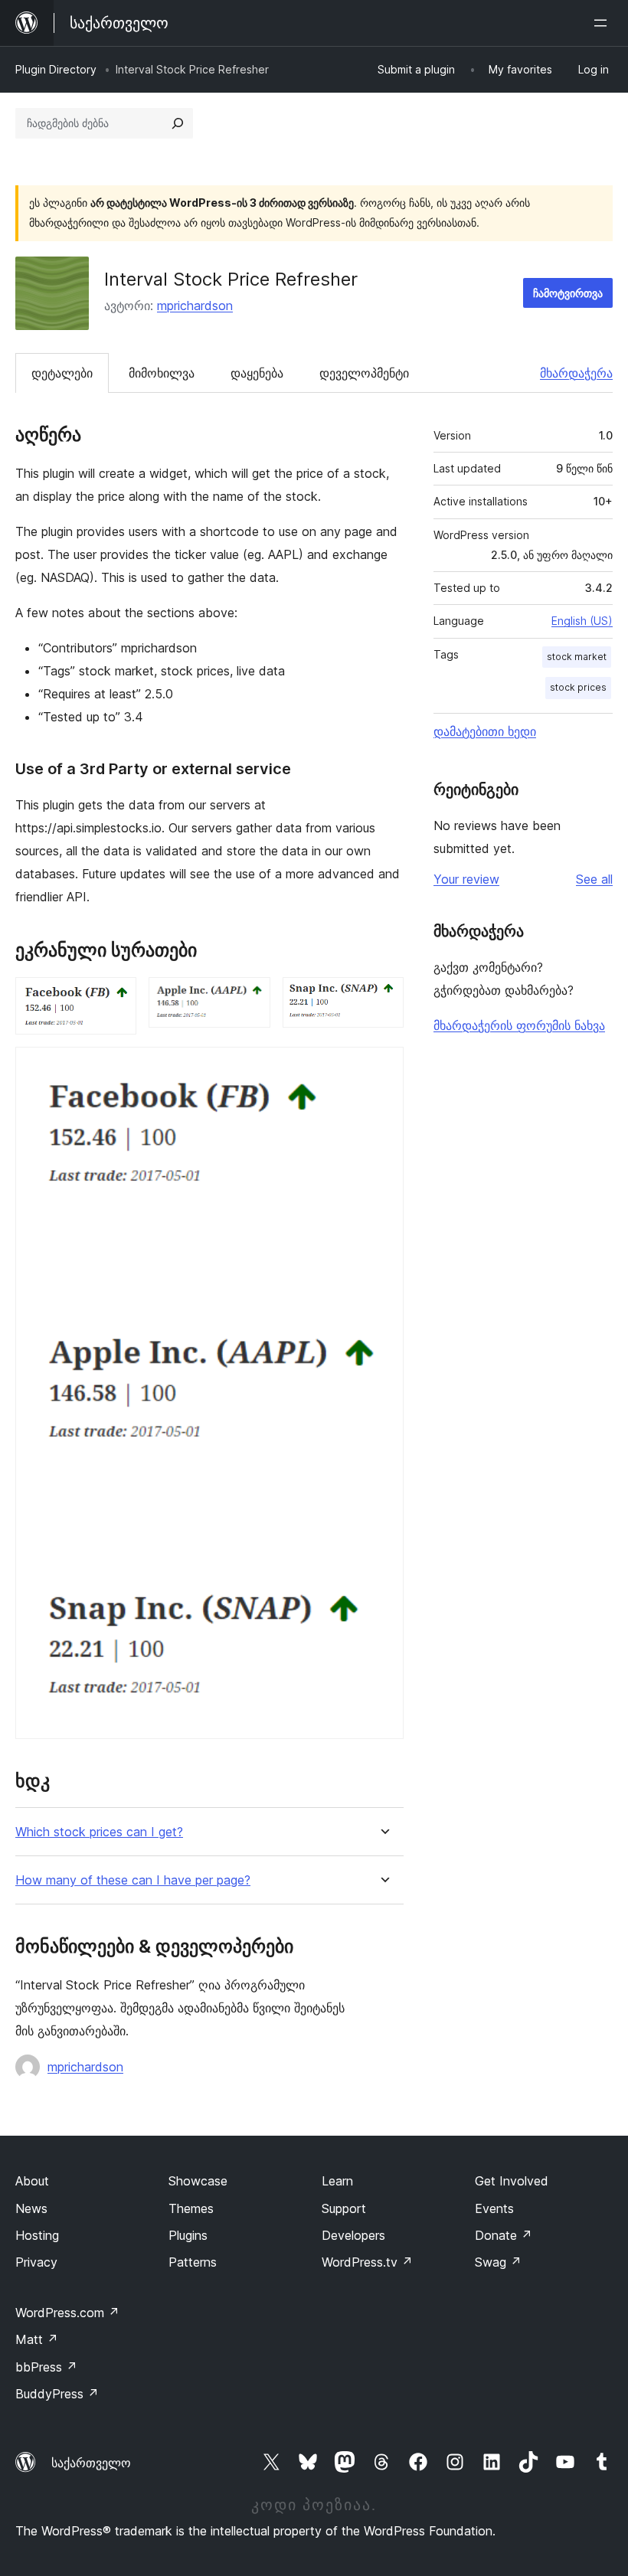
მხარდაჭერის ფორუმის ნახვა (519, 1025)
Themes (191, 2208)
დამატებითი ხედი (485, 731)
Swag (498, 2262)
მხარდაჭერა (576, 373)
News (31, 2208)
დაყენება (257, 373)
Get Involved (512, 2181)
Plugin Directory (56, 69)
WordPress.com (67, 2313)
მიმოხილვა (162, 373)
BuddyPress (57, 2394)
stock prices (578, 687)
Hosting (37, 2235)
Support (344, 2208)
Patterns (193, 2262)
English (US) (582, 621)
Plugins (188, 2235)
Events (494, 2208)
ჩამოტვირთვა (568, 293)
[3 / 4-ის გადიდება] (383, 998)
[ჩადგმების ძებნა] (178, 123)
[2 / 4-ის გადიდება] (250, 998)
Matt (37, 2339)
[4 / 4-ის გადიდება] (383, 1067)
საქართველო (91, 2463)
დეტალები (62, 373)
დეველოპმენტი (364, 373)
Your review (466, 879)
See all (594, 879)
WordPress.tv (367, 2262)
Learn (337, 2181)
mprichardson (195, 306)
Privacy (36, 2262)
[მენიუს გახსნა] (603, 23)
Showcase (198, 2181)
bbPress (46, 2367)
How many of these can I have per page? (133, 1880)
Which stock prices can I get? (99, 1832)
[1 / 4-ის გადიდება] (116, 998)
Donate (504, 2235)
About (32, 2181)
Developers (353, 2235)
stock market (577, 657)
